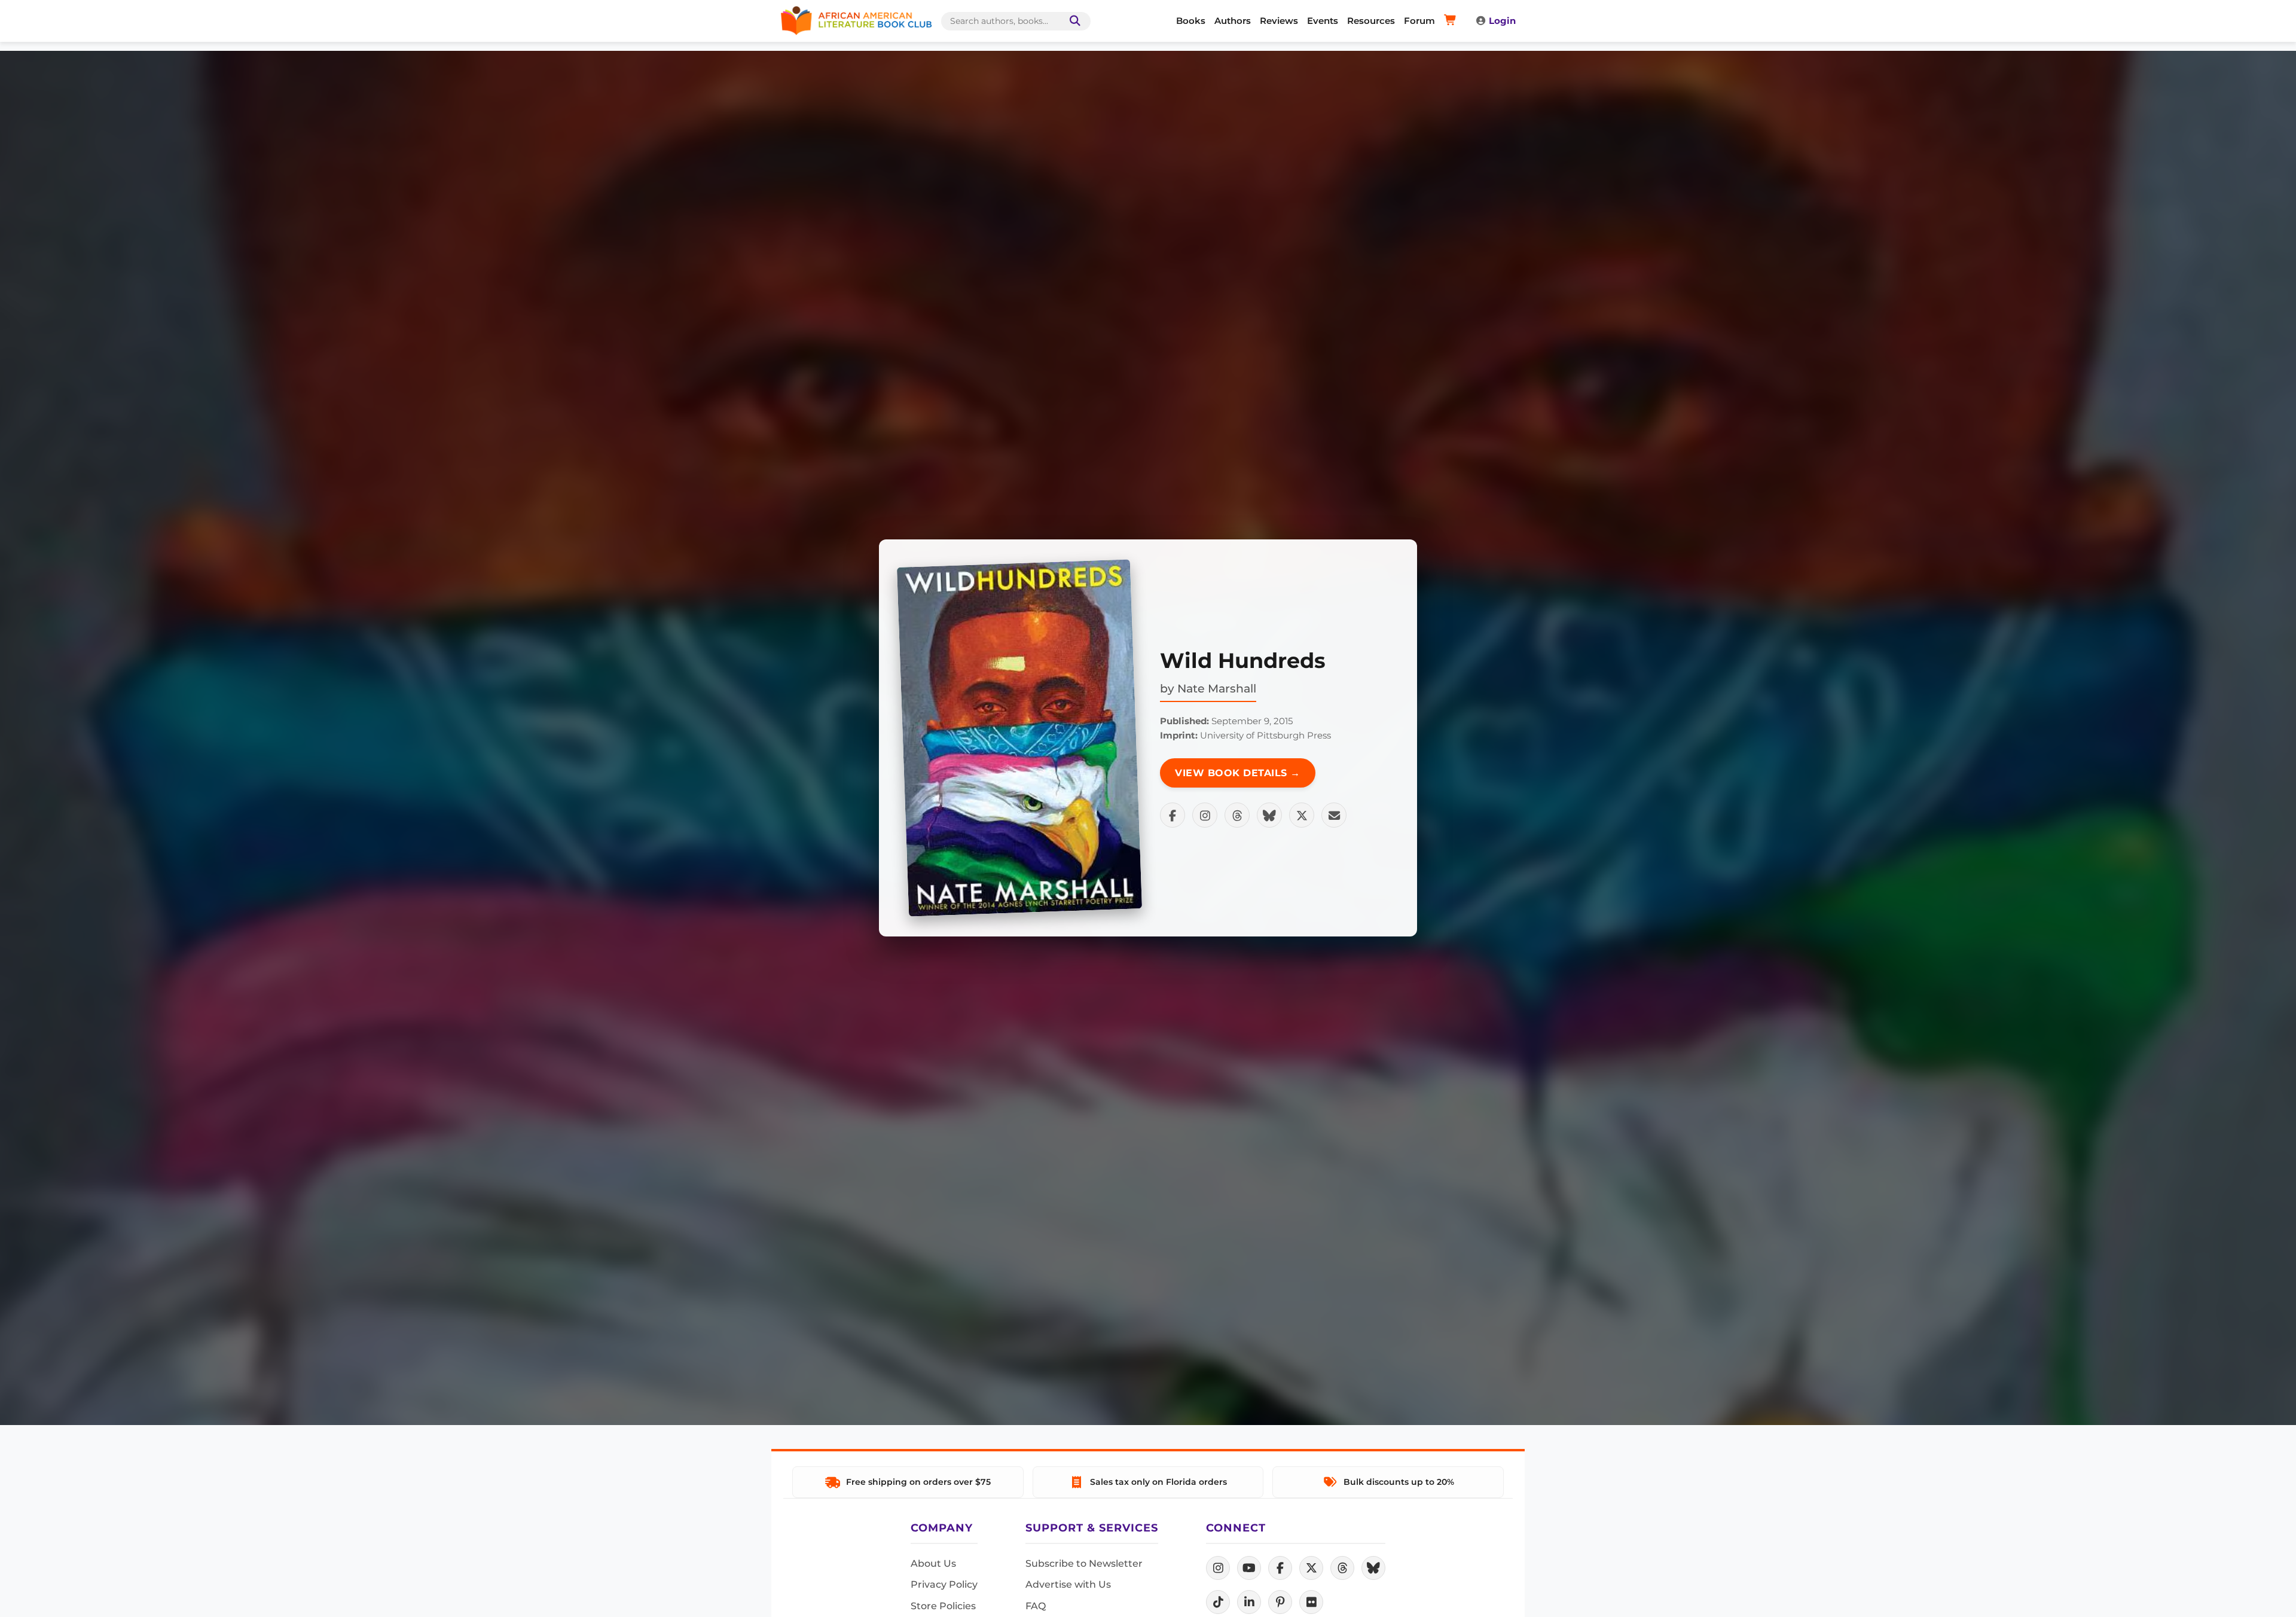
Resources (1371, 21)
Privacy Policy (944, 1584)
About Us (933, 1563)
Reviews (1279, 21)
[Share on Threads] (1237, 815)
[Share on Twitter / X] (1302, 815)
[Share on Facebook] (1173, 815)
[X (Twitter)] (1311, 1568)
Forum (1419, 21)
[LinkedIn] (1249, 1602)
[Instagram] (1218, 1568)
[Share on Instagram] (1205, 815)
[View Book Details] (1019, 738)
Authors (1233, 21)
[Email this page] (1334, 815)
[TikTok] (1218, 1602)
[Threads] (1342, 1568)
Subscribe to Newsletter (1084, 1563)
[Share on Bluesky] (1269, 815)
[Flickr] (1311, 1602)
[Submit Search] (1073, 21)
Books (1191, 21)
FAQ (1036, 1606)
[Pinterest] (1280, 1602)
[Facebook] (1280, 1568)
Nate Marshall (1217, 688)
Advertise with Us (1068, 1584)
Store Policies (943, 1606)
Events (1323, 21)
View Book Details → (1238, 773)
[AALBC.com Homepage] (856, 21)
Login (1502, 21)
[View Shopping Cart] (1452, 21)
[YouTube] (1249, 1568)
